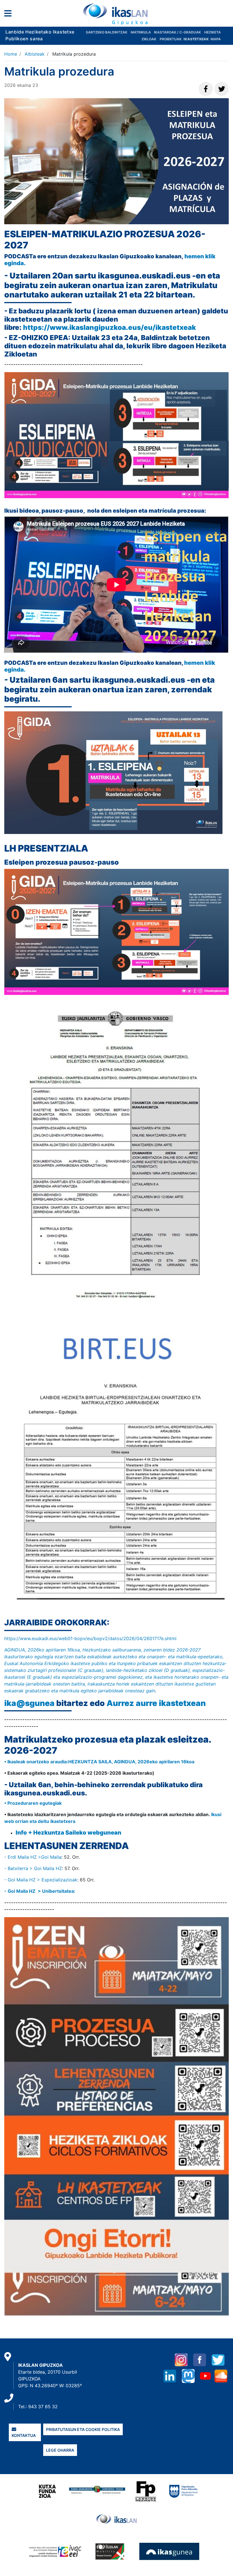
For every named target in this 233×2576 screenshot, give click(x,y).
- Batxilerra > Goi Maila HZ (33, 1868)
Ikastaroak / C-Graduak (177, 32)
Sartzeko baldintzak (107, 32)
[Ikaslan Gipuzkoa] (116, 14)
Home (11, 54)
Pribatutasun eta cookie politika (83, 2429)
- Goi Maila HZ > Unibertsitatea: (40, 1891)
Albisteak (35, 54)
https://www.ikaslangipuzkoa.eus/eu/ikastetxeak (110, 327)
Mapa (216, 39)
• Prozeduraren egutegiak (33, 1803)
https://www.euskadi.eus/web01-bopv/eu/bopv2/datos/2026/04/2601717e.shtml (91, 1638)
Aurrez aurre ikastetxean (156, 1703)
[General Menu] (10, 15)
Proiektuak (171, 39)
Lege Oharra (60, 2450)
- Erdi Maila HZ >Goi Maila (33, 1857)
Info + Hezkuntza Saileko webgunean (68, 1833)
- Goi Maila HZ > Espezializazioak (41, 1880)
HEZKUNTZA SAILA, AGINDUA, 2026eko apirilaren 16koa (131, 1762)
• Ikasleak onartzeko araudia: (36, 1762)
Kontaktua (24, 2435)
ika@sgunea (29, 1703)
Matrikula (141, 32)
